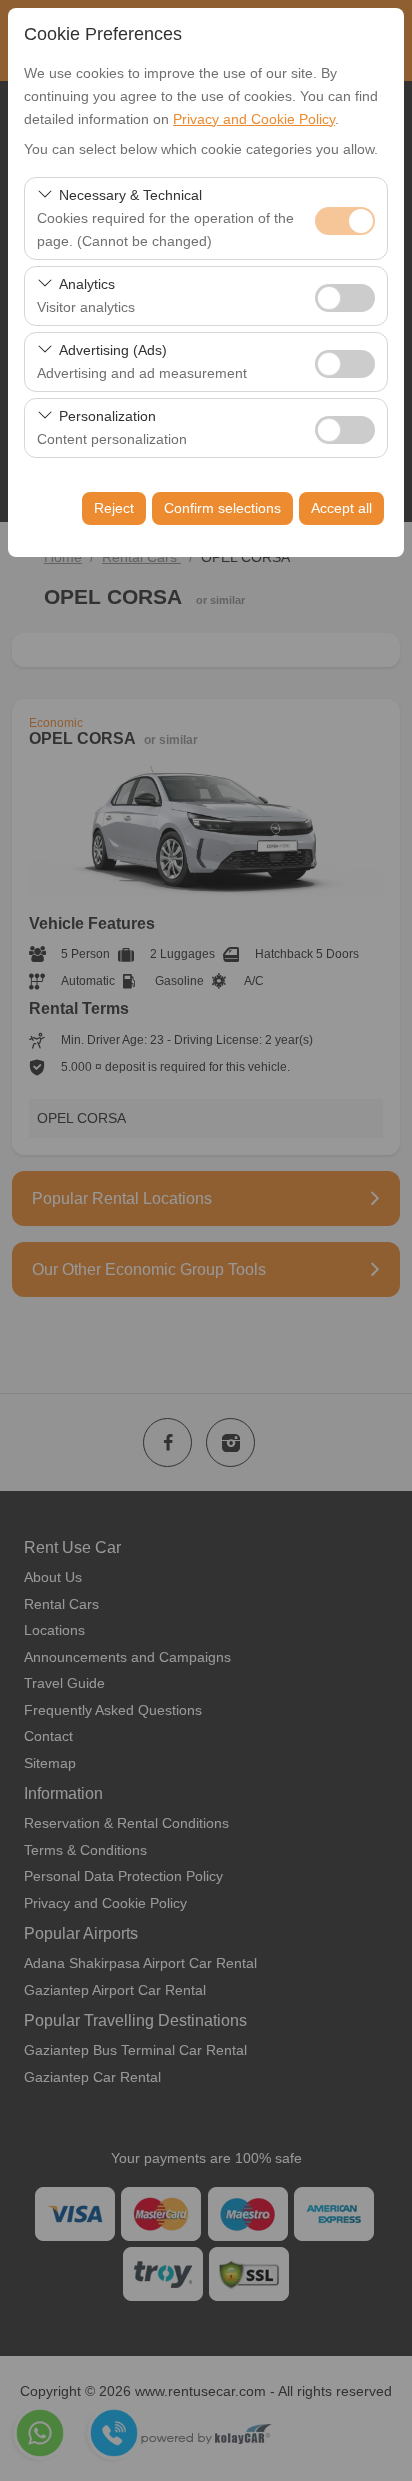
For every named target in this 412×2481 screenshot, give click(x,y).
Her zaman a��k (345, 221)
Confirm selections (222, 508)
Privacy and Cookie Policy (254, 119)
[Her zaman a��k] (345, 218)
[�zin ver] (345, 295)
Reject (114, 508)
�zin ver (345, 298)
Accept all (341, 508)
